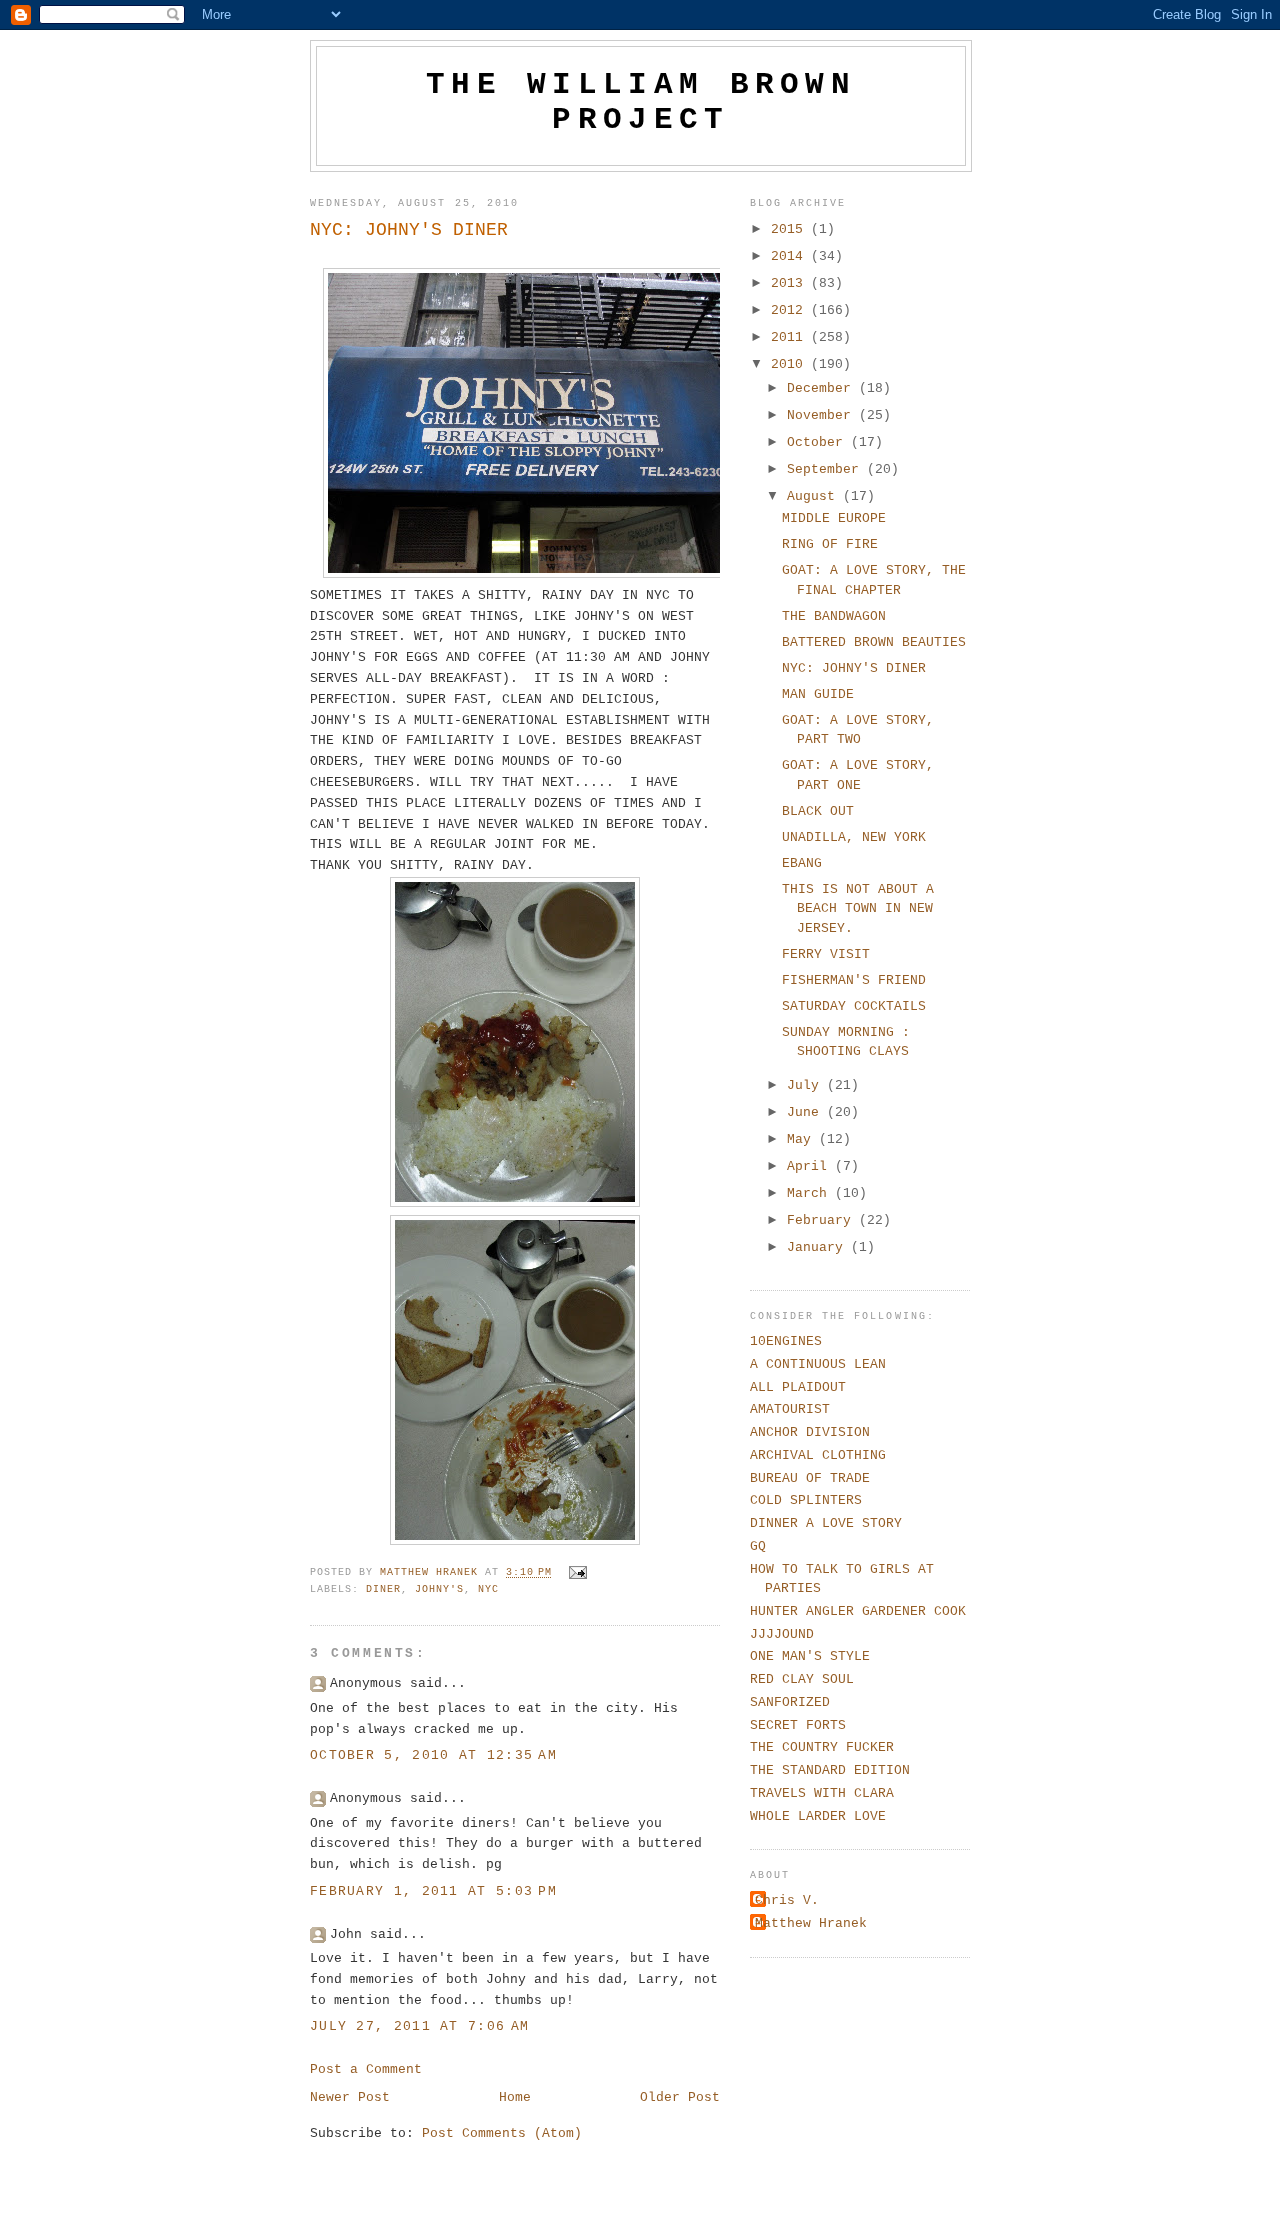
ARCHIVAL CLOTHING (818, 1455)
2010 (791, 364)
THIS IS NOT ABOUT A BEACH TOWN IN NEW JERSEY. (858, 909)
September (827, 469)
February (823, 1220)
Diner (383, 1589)
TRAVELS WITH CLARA (822, 1793)
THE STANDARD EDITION (830, 1770)
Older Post (680, 2097)
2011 (791, 337)
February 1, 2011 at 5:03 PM (433, 1891)
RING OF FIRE (830, 544)
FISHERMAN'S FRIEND (854, 980)
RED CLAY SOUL (802, 1679)
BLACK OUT (818, 811)
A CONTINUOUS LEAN (818, 1364)
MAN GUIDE (818, 694)
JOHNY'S (439, 1589)
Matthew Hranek (811, 1923)
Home (515, 2097)
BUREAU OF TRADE (810, 1478)
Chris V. (787, 1900)
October (819, 442)
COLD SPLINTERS (806, 1500)
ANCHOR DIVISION (810, 1432)
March (811, 1193)
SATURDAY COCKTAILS (854, 1006)
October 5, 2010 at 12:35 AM (433, 1755)
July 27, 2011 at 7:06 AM (419, 2026)
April (811, 1166)
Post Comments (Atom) (502, 2133)
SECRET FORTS (798, 1725)
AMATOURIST (790, 1409)
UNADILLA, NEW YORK (854, 837)
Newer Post (350, 2097)
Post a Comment (366, 2069)
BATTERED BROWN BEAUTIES (874, 642)
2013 (791, 283)
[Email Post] (579, 1573)
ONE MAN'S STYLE (810, 1656)
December (823, 388)
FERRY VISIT (826, 954)
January (819, 1247)
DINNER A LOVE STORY (826, 1523)
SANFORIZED (790, 1702)
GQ (758, 1546)
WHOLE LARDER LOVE (818, 1816)
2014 (791, 256)
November (823, 415)
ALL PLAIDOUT (798, 1387)
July (807, 1085)
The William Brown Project (641, 102)
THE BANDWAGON (834, 616)
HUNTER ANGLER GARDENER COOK (858, 1611)
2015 (791, 229)
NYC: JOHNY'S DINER (854, 668)
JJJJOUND (782, 1634)
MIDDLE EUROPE (834, 518)
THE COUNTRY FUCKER (822, 1747)
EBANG (802, 863)
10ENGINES (786, 1341)
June (807, 1112)
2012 (791, 310)
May (803, 1139)
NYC (488, 1589)
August (815, 496)
